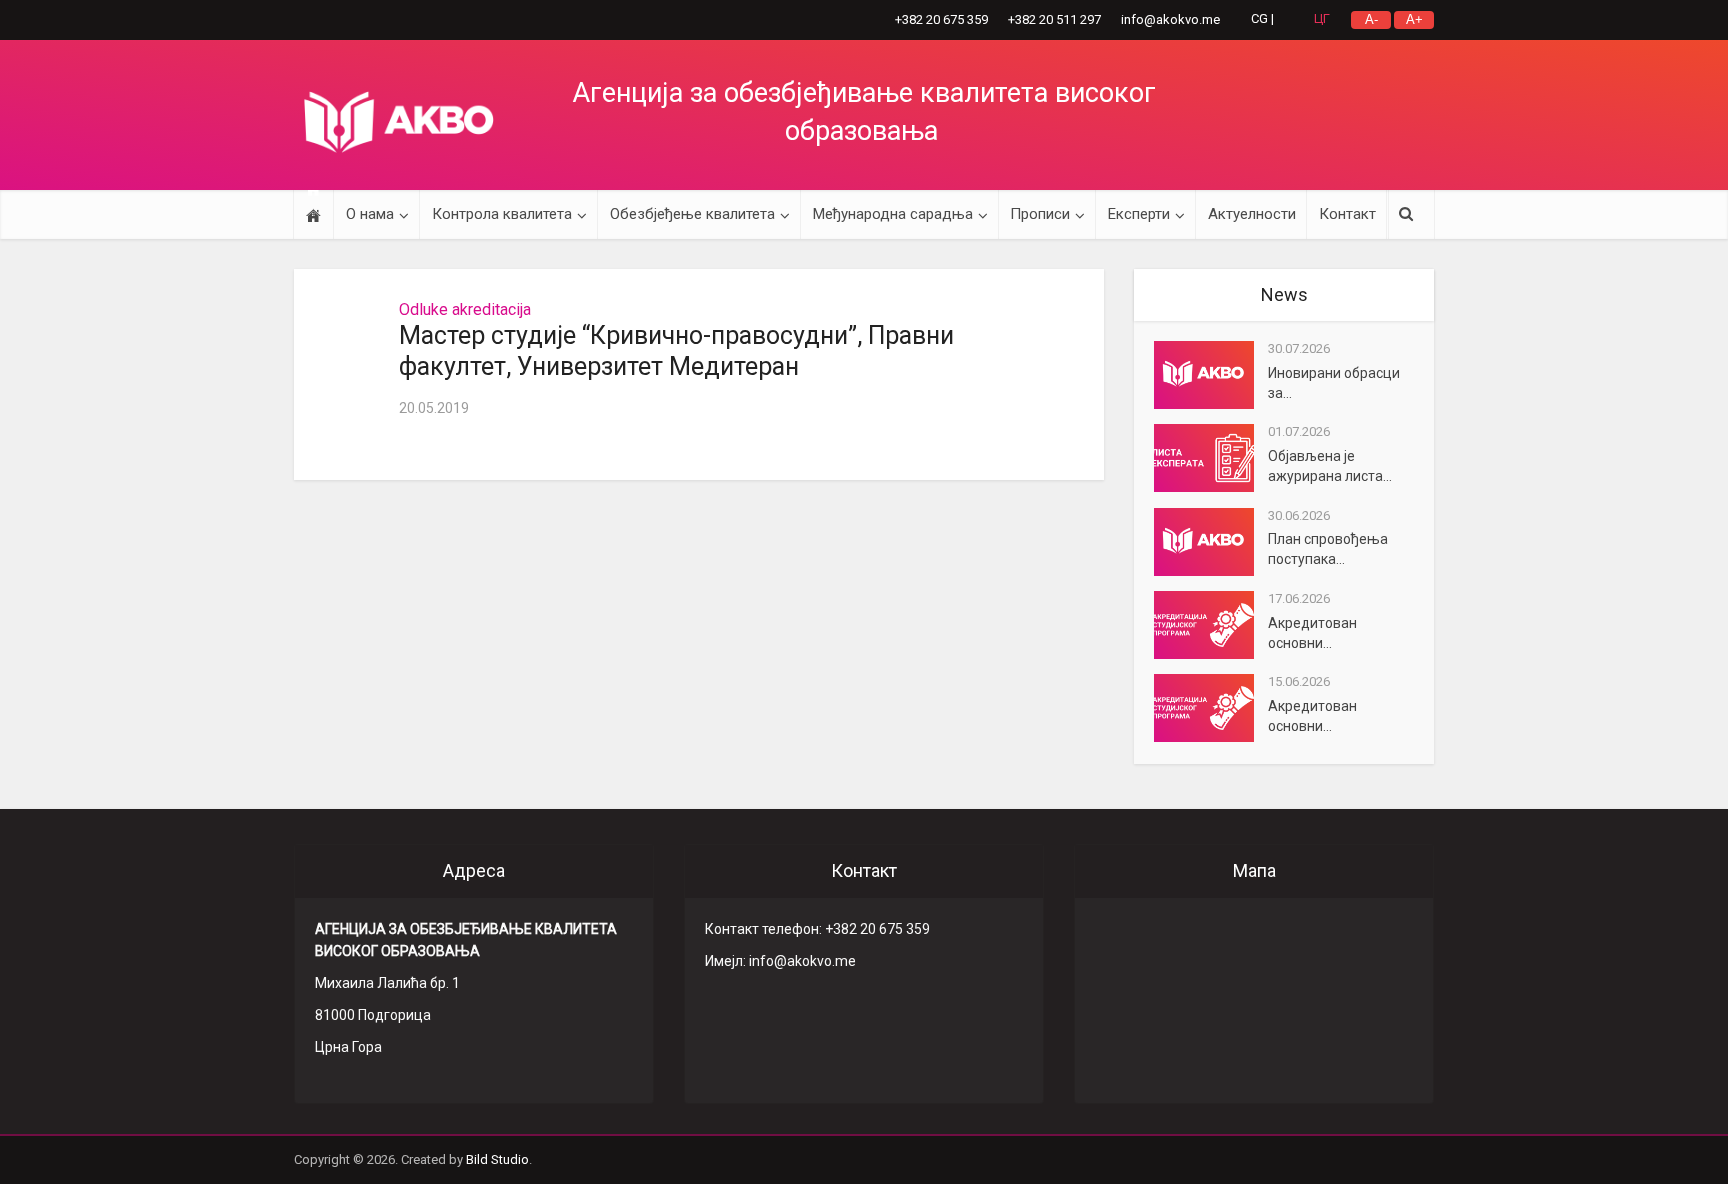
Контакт (1347, 214)
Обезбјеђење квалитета (692, 214)
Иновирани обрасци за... (1334, 383)
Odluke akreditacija (465, 309)
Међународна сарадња (893, 214)
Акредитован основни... (1312, 633)
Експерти (1139, 214)
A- (1371, 19)
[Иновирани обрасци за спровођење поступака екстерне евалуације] (1211, 375)
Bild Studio (497, 1159)
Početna (313, 214)
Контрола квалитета (502, 214)
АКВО (399, 122)
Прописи (1040, 214)
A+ (1414, 19)
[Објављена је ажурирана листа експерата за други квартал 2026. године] (1211, 458)
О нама (370, 214)
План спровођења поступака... (1328, 549)
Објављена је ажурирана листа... (1330, 466)
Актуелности (1252, 214)
